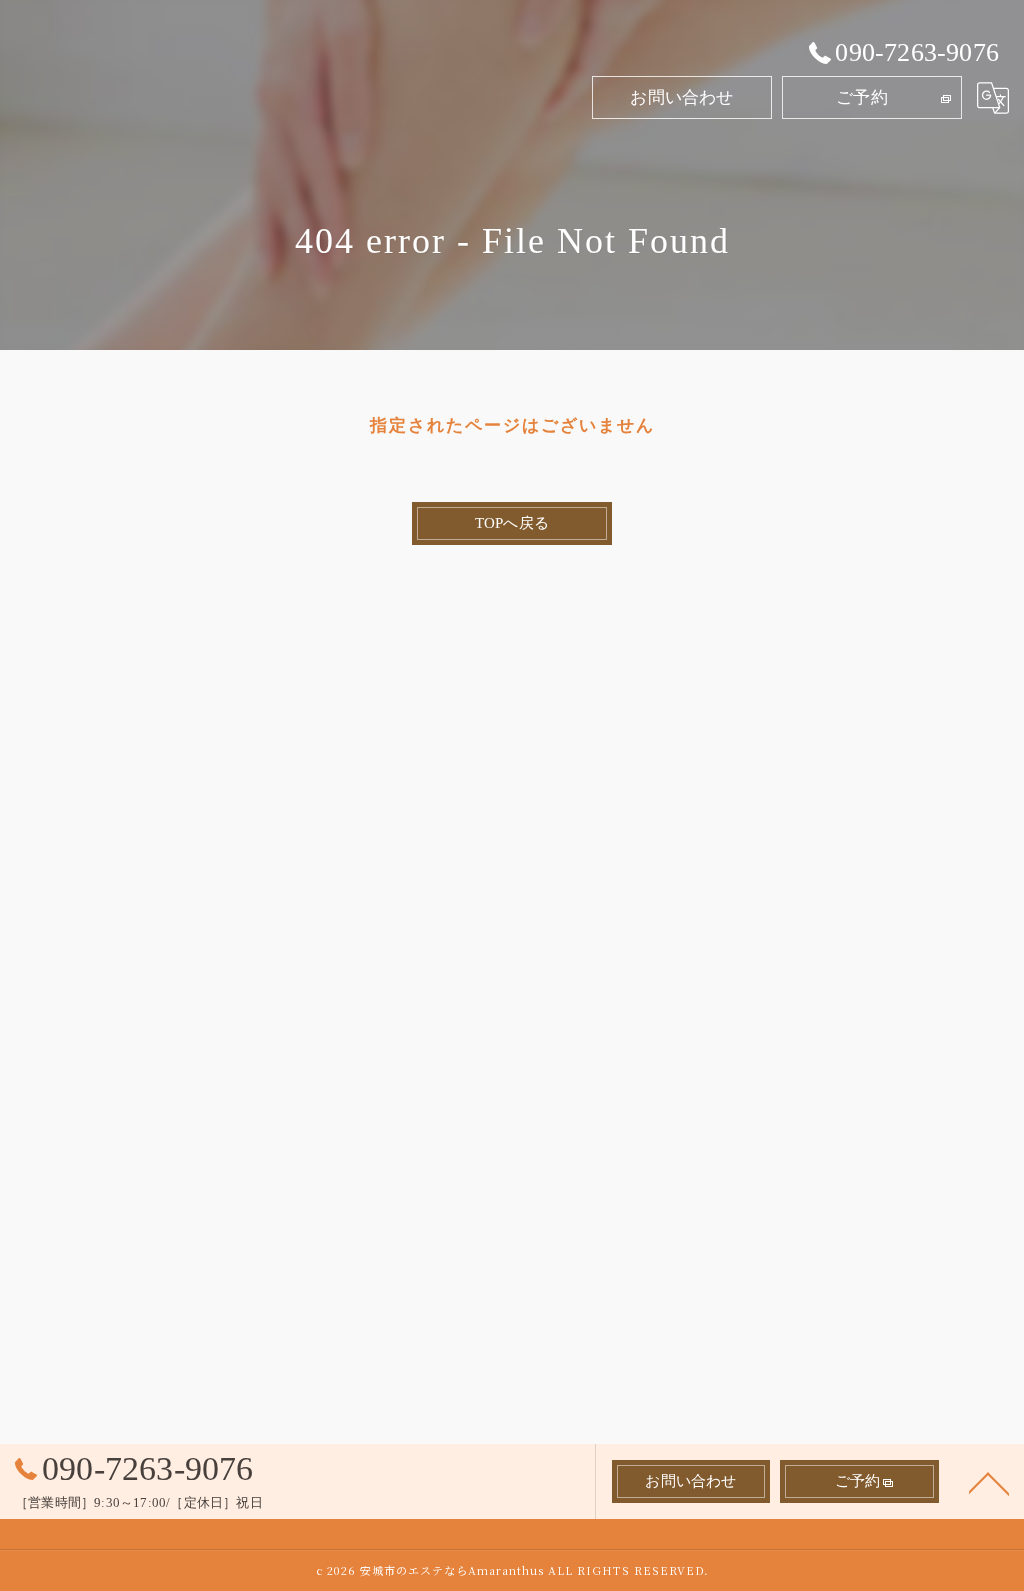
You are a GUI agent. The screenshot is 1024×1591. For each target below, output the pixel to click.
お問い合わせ (681, 97)
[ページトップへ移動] (989, 1482)
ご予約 (862, 97)
